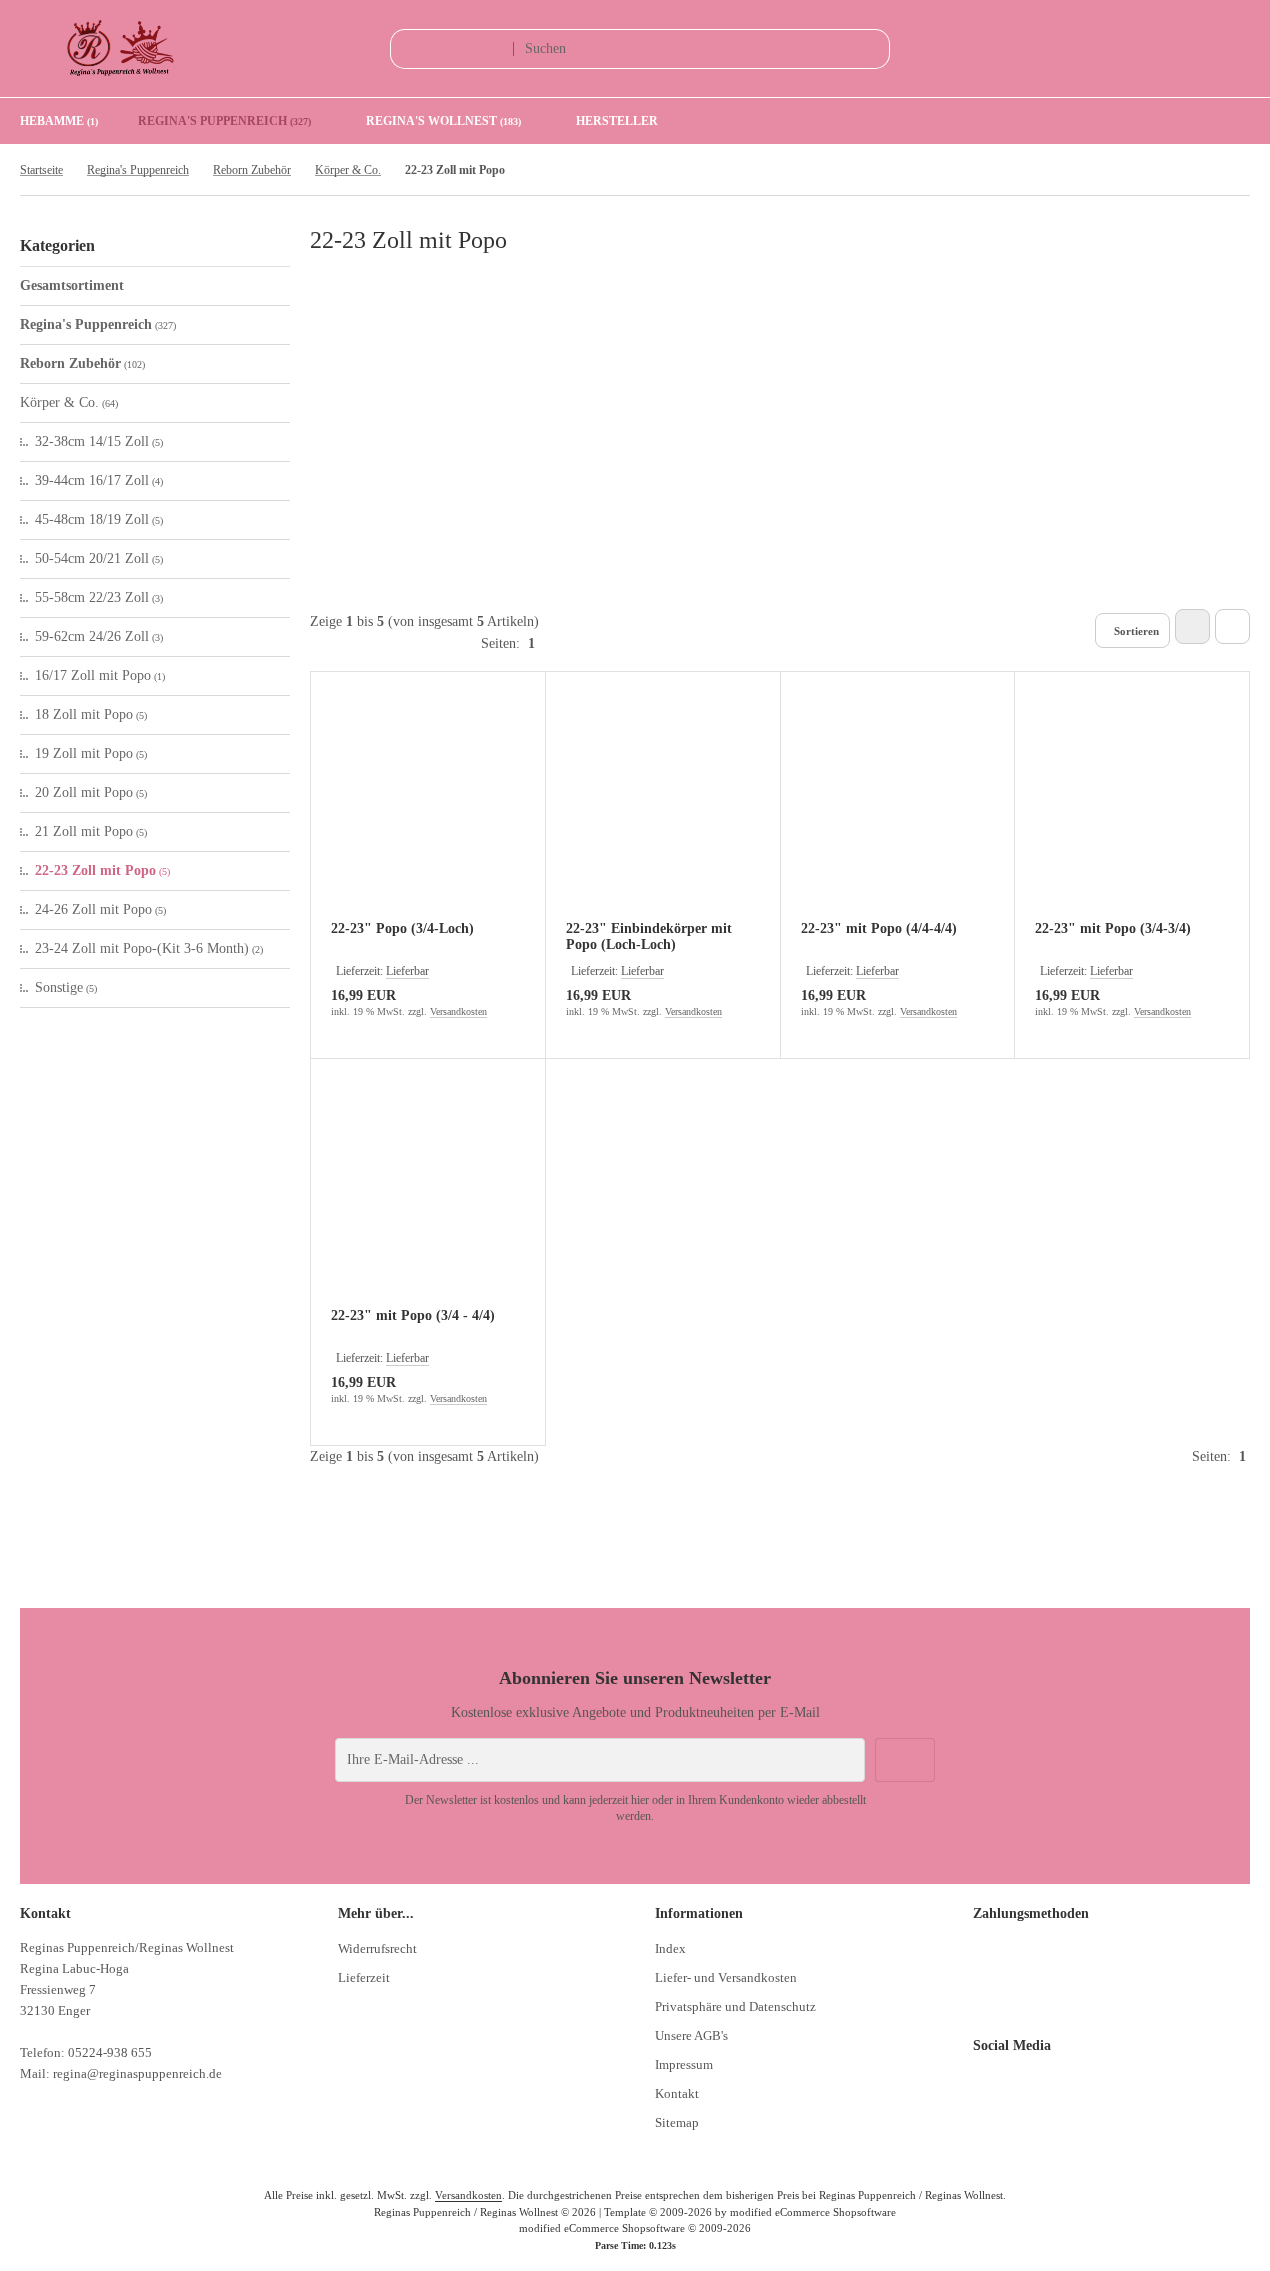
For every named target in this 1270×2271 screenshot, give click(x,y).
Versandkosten (458, 1011)
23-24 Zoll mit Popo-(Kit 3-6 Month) (149, 948)
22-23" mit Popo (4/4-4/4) (879, 928)
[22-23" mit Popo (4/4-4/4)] (898, 809)
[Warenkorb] (1180, 49)
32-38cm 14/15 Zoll (99, 441)
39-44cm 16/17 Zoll (99, 480)
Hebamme (59, 121)
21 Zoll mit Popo (91, 831)
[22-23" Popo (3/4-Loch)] (428, 809)
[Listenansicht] (1232, 626)
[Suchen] (869, 49)
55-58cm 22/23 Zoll (99, 597)
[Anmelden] (1130, 49)
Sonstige (66, 987)
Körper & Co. (69, 402)
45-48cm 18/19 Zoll (99, 519)
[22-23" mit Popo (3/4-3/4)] (1132, 809)
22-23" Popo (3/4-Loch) (402, 928)
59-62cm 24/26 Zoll (99, 636)
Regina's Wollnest (443, 121)
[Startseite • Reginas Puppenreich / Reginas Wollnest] (120, 72)
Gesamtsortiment (72, 285)
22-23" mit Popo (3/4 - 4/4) (413, 1315)
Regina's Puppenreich (224, 121)
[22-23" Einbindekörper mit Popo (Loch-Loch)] (663, 809)
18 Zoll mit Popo (91, 714)
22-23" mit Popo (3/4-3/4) (1113, 928)
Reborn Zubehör (82, 363)
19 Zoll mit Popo (91, 753)
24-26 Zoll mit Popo (100, 909)
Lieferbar (407, 971)
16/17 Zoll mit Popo (100, 675)
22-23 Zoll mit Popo (102, 870)
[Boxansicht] (1192, 626)
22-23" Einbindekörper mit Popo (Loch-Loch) (649, 936)
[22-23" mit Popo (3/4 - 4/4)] (428, 1196)
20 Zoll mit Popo (91, 792)
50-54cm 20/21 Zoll (99, 558)
